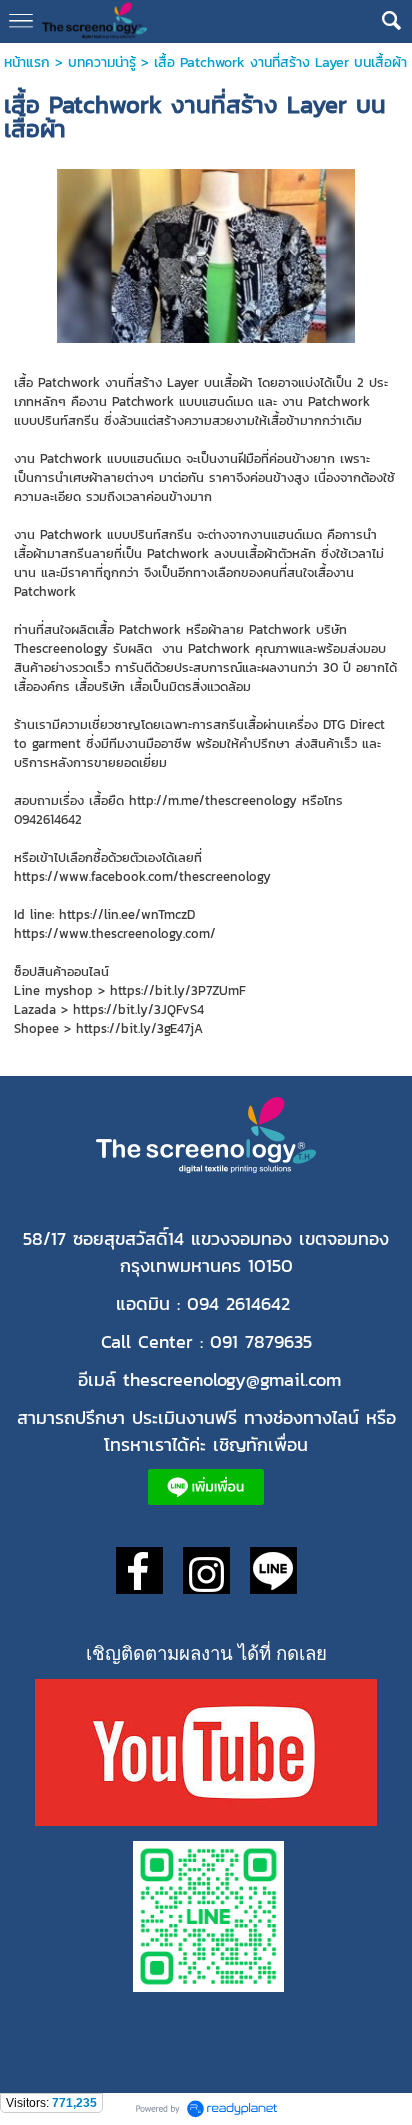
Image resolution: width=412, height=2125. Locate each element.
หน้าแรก (29, 62)
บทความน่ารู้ (102, 62)
